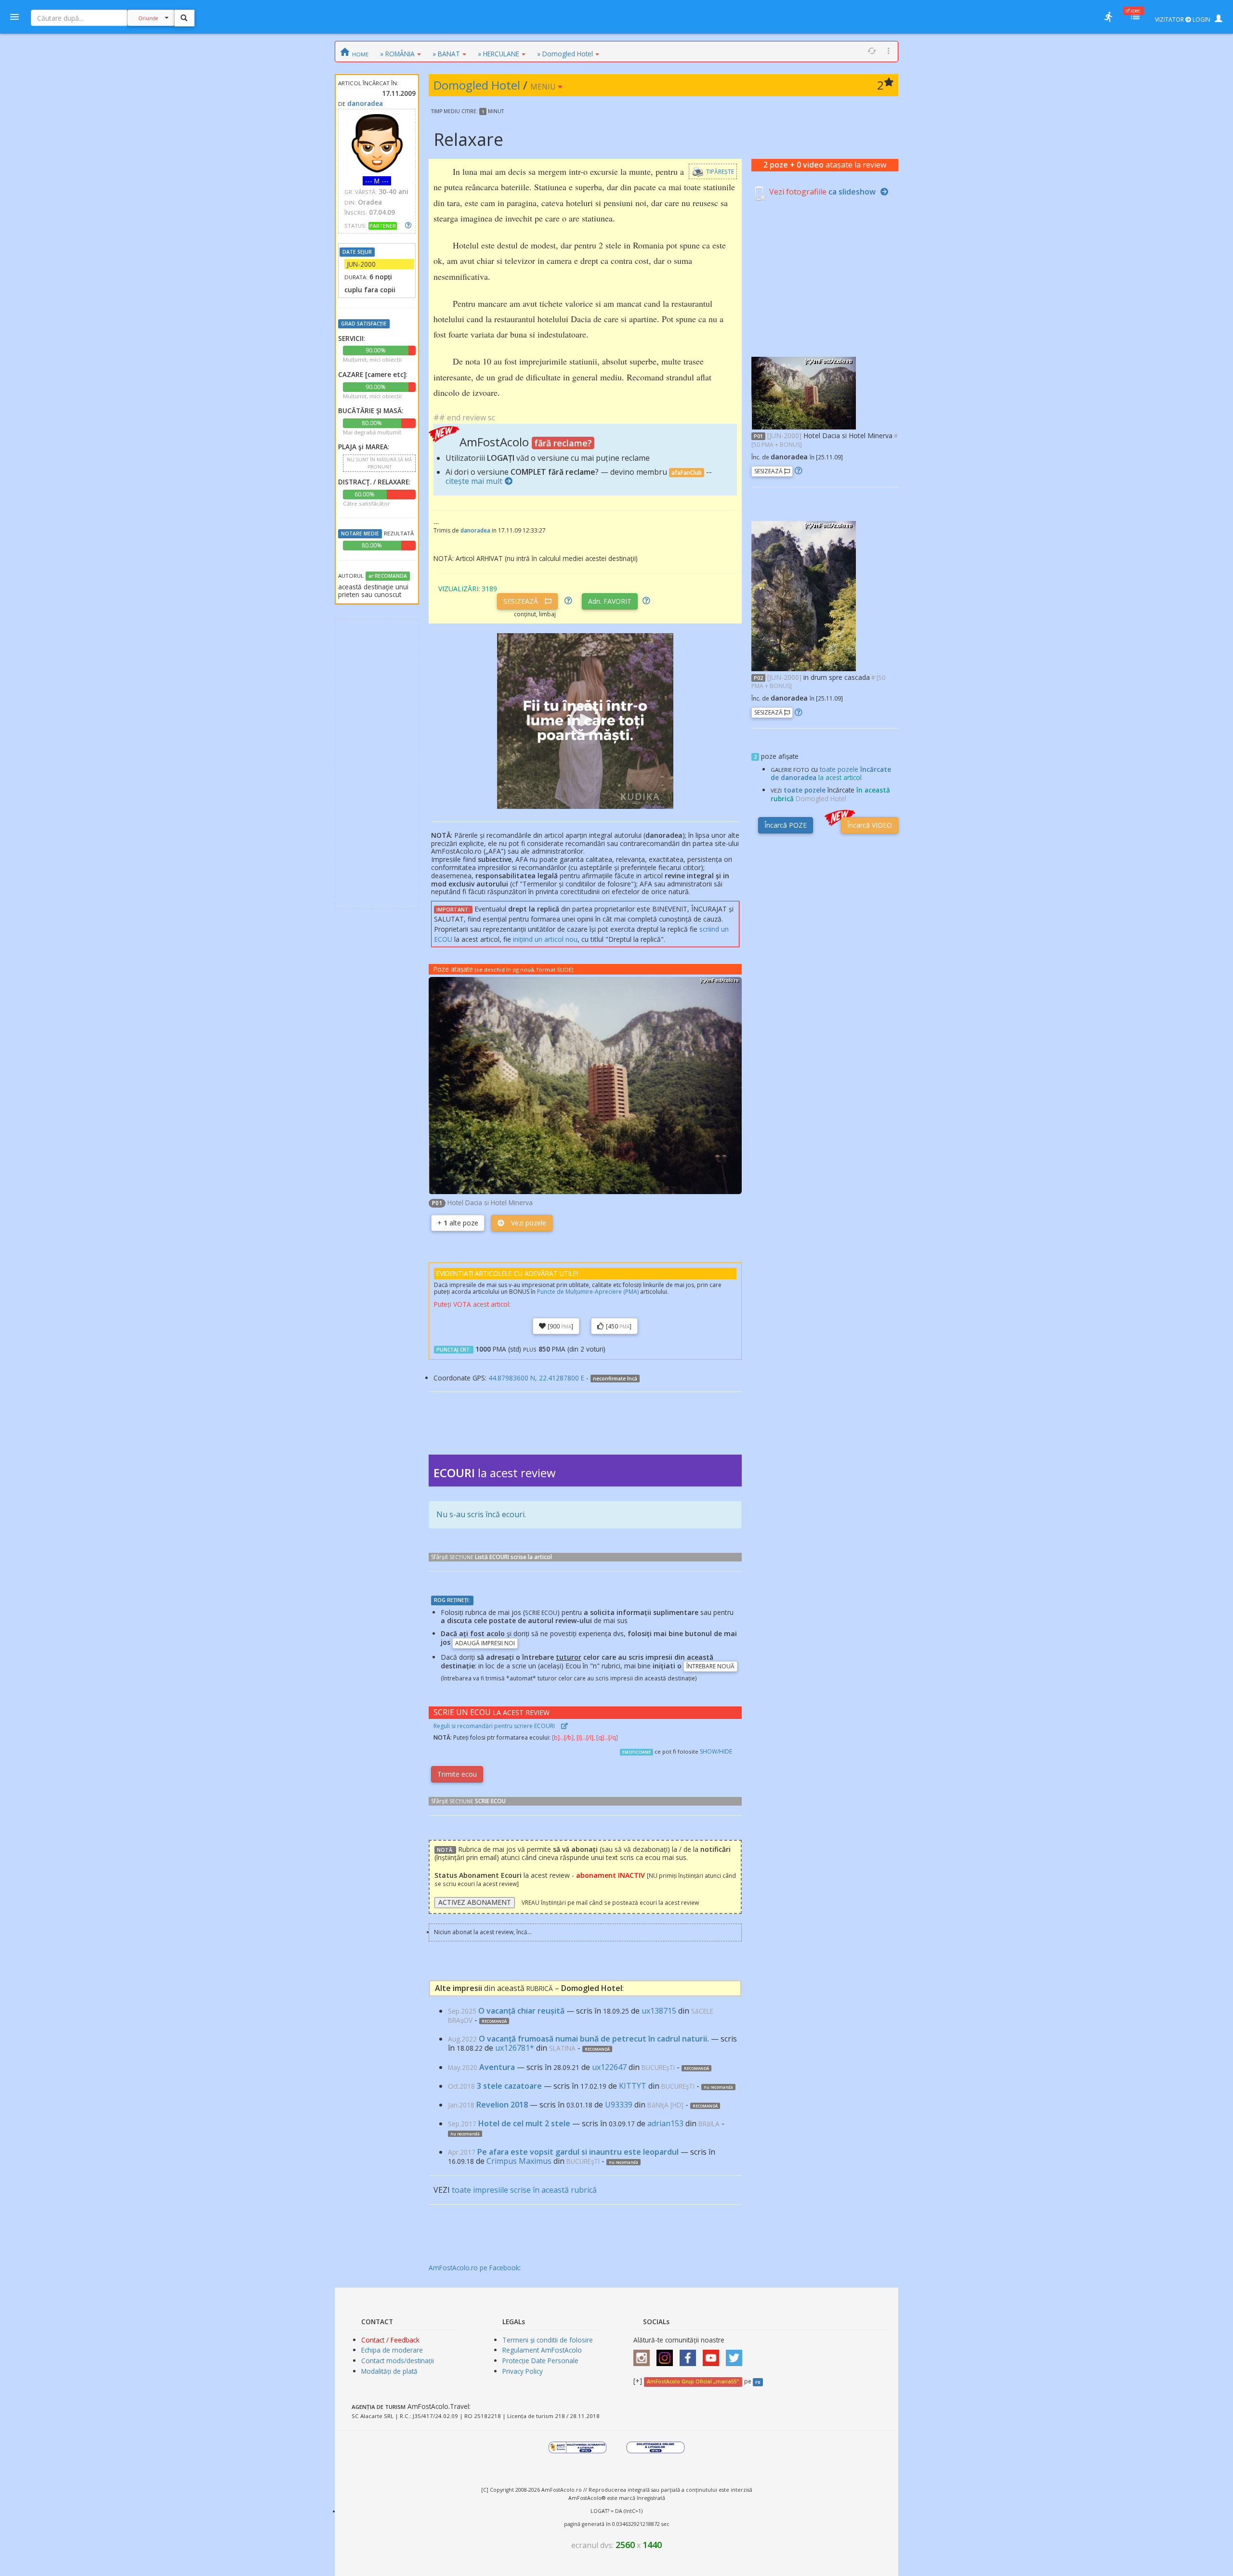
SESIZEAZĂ (522, 601)
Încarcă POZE (786, 825)
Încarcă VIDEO (870, 825)
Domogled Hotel (477, 85)
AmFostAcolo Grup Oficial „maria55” (693, 2381)
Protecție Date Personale (540, 2361)
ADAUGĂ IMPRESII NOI (485, 1643)
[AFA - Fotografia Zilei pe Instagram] (667, 2355)
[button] (804, 392)
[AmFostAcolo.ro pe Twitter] (736, 2355)
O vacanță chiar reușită (521, 2011)
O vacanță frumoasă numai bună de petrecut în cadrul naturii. (594, 2039)
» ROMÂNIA (397, 54)
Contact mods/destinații (398, 2361)
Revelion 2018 (502, 2105)
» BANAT (446, 54)
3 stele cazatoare (509, 2086)
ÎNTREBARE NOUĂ (710, 1666)
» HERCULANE (498, 54)
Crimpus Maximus (519, 2161)
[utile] (1108, 17)
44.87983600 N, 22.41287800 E (536, 1378)
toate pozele (805, 790)
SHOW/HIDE (716, 1751)
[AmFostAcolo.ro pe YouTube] (713, 2355)
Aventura (497, 2067)
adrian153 (665, 2123)
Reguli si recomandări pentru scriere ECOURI (495, 1726)
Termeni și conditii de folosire (548, 2340)
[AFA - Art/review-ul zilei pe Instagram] (644, 2355)
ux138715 (659, 2011)
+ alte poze (458, 1223)
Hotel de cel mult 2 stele (524, 2123)
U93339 (619, 2105)
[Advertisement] (377, 764)
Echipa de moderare (392, 2350)
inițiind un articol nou (545, 939)
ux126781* (515, 2048)
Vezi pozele (528, 1223)
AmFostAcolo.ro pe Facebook (474, 2268)
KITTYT (633, 2086)
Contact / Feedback (390, 2340)
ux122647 (609, 2067)
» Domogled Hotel (565, 54)
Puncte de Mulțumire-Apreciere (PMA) (588, 1292)
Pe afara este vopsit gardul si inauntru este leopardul (578, 2152)
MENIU (544, 87)
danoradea (365, 103)
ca (852, 192)
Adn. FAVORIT (610, 601)
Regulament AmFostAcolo (542, 2350)
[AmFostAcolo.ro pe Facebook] (690, 2355)
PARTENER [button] (383, 226)
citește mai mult (474, 481)
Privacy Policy (523, 2371)
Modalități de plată (389, 2371)
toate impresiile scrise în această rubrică (524, 2190)
